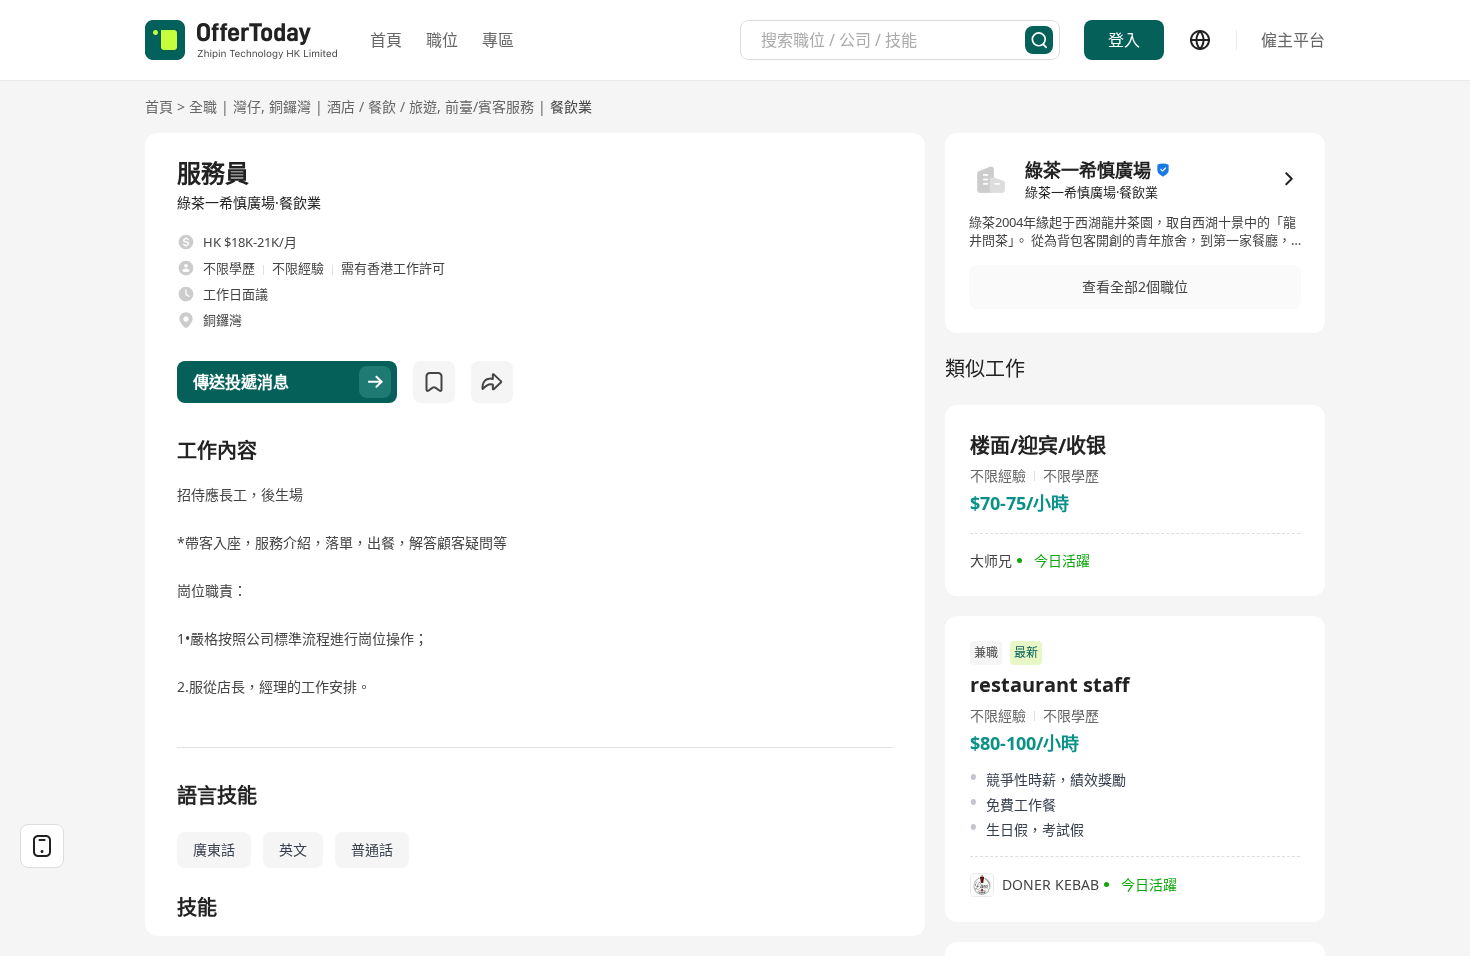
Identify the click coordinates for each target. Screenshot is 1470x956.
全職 (203, 106)
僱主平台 (1293, 40)
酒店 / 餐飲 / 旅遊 (382, 106)
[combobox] (893, 40)
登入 (1124, 40)
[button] (1135, 287)
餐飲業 (571, 106)
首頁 (386, 40)
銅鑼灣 (290, 106)
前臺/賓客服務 (489, 106)
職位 (442, 40)
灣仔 (247, 106)
